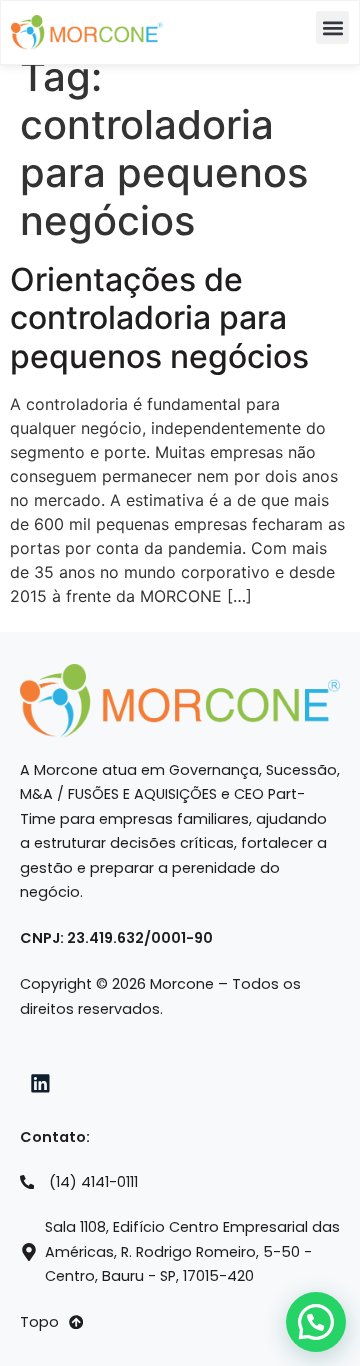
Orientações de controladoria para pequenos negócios (159, 318)
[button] (332, 27)
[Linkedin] (41, 1084)
